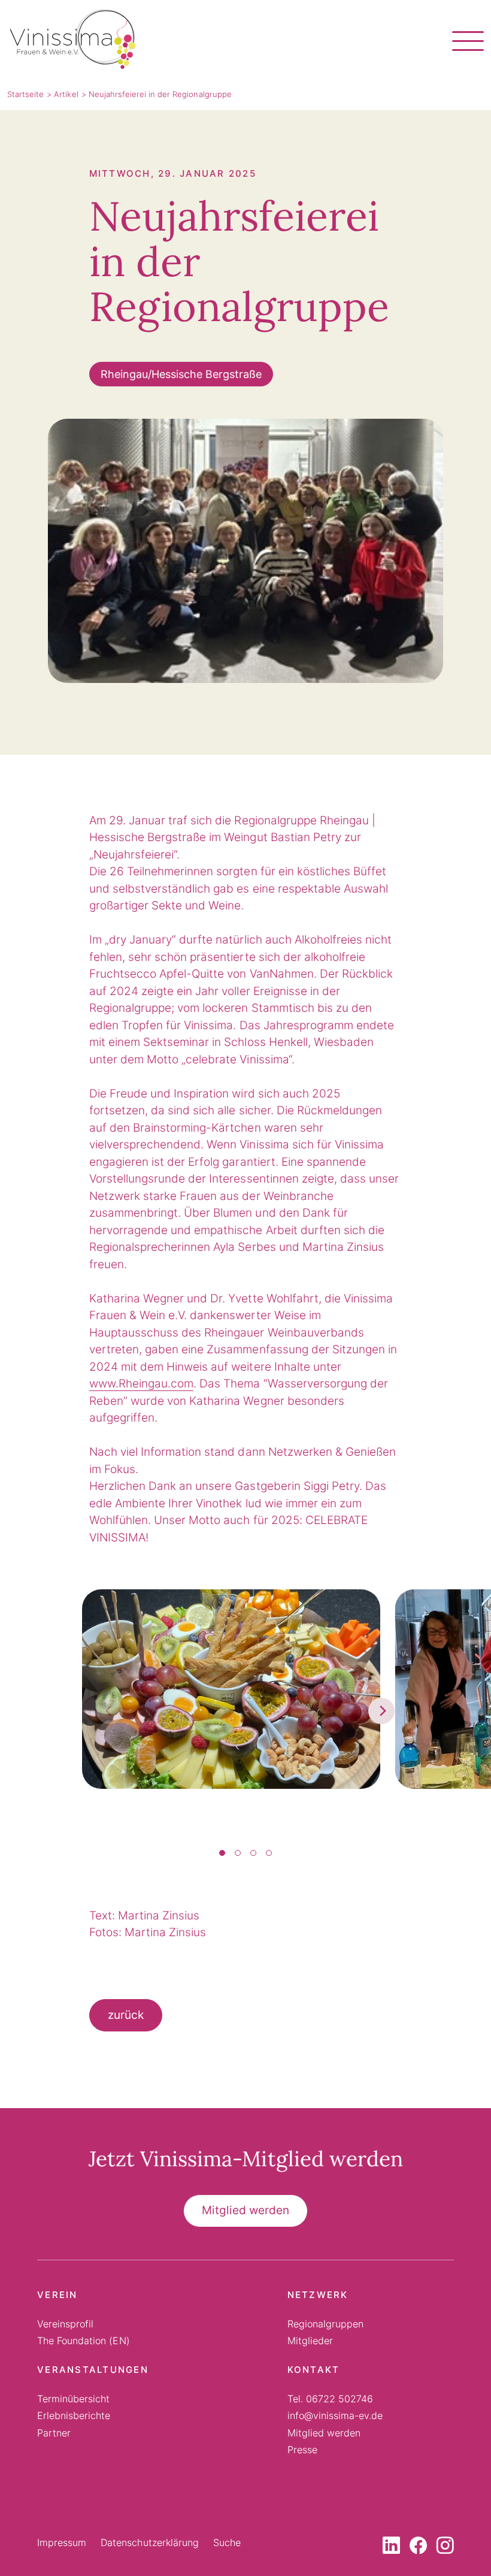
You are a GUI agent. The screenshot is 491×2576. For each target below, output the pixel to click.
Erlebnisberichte (74, 2415)
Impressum (62, 2542)
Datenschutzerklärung (150, 2542)
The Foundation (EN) (84, 2341)
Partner (54, 2433)
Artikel (66, 94)
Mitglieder (310, 2341)
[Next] (381, 1711)
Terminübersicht (73, 2399)
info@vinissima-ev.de (335, 2415)
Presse (302, 2450)
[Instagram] (445, 2548)
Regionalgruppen (325, 2324)
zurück (126, 2015)
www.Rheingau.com (141, 1384)
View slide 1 (222, 1853)
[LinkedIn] (391, 2548)
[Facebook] (418, 2548)
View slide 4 (269, 1853)
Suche (227, 2542)
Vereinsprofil (65, 2324)
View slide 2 (238, 1853)
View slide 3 (253, 1853)
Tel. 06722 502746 (331, 2399)
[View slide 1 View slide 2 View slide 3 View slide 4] (246, 1710)
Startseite (25, 94)
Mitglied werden (245, 2210)
